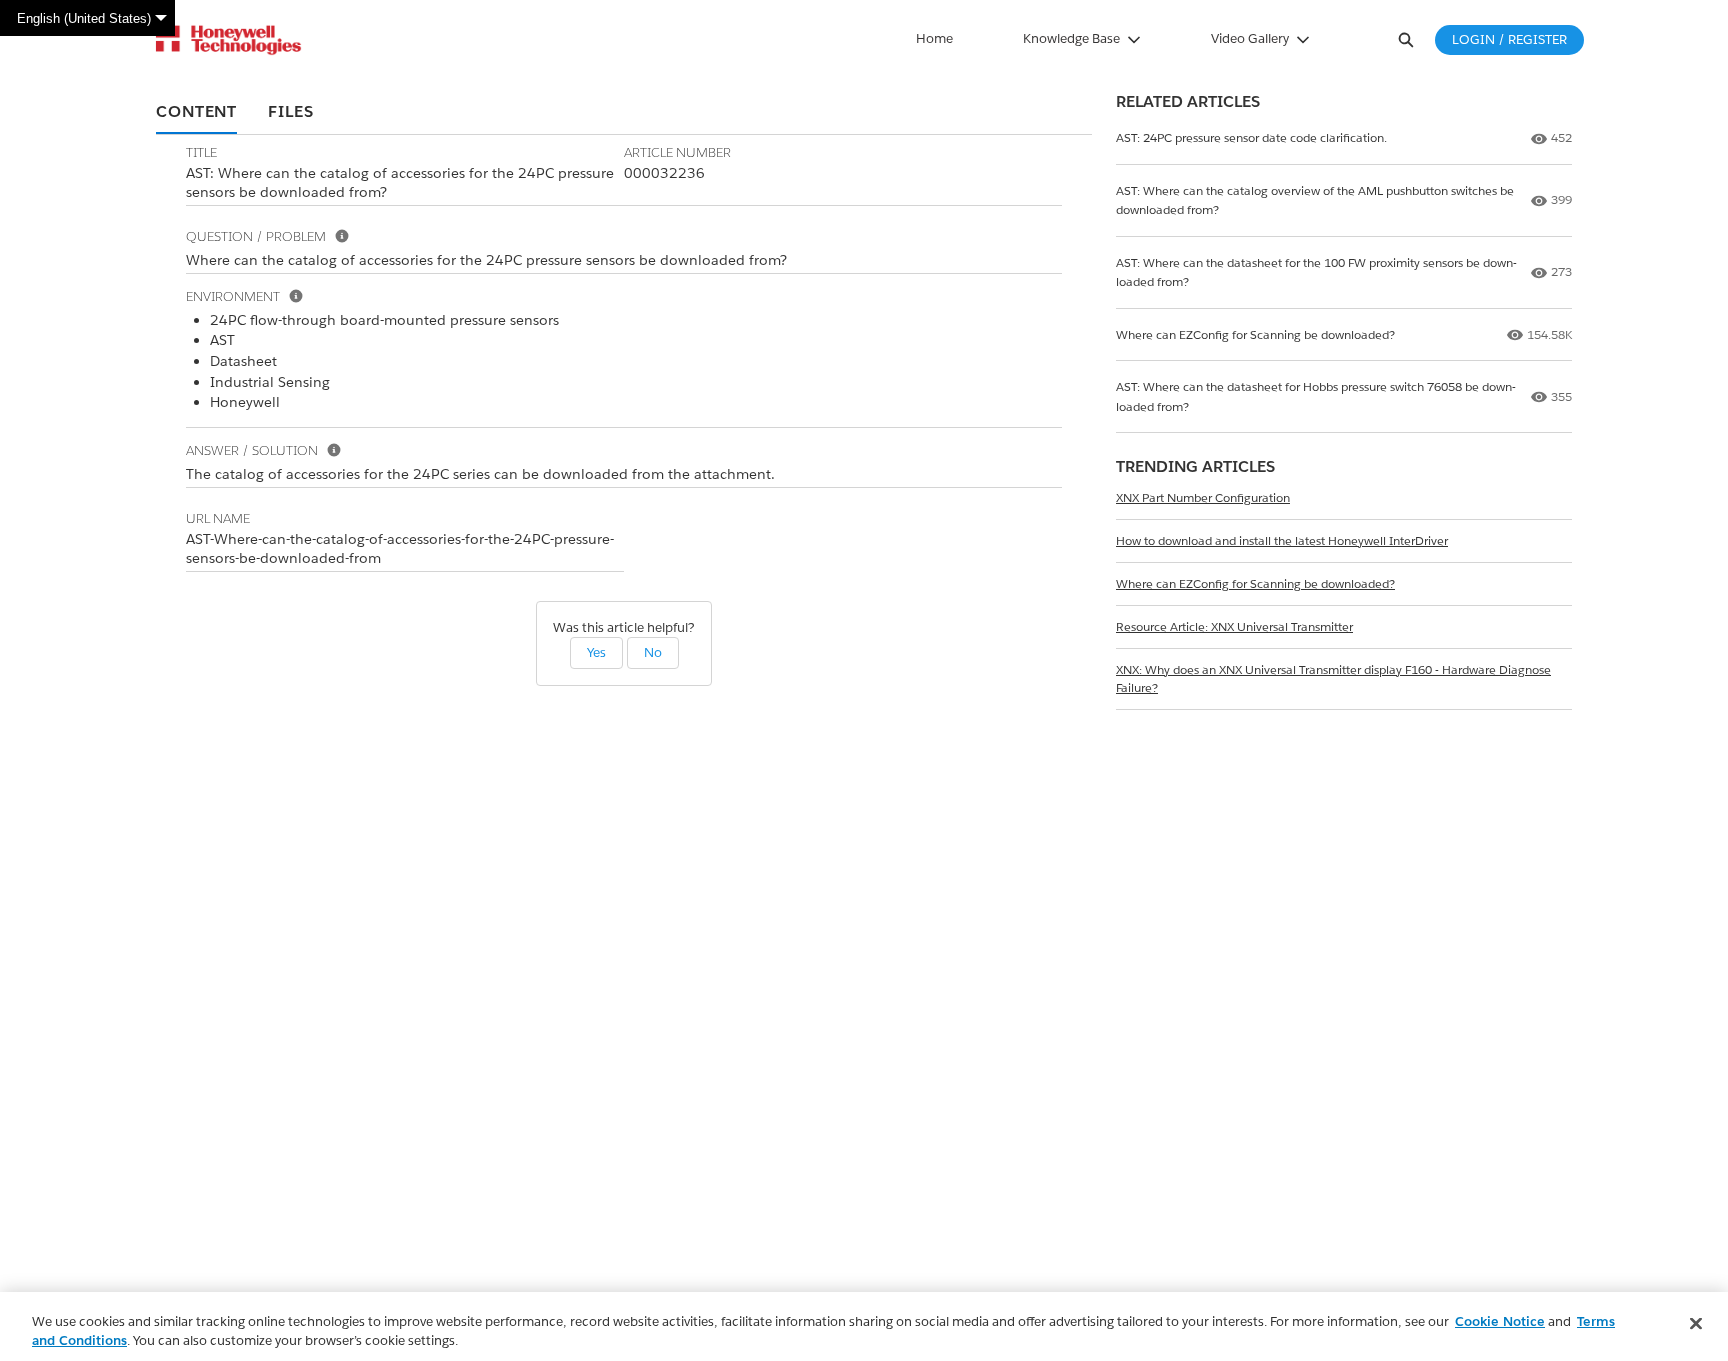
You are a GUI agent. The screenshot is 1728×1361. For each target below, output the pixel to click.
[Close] (1696, 1324)
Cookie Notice (1500, 1321)
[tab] (196, 113)
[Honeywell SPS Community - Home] (228, 40)
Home (934, 38)
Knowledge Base (1071, 38)
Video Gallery (1250, 38)
